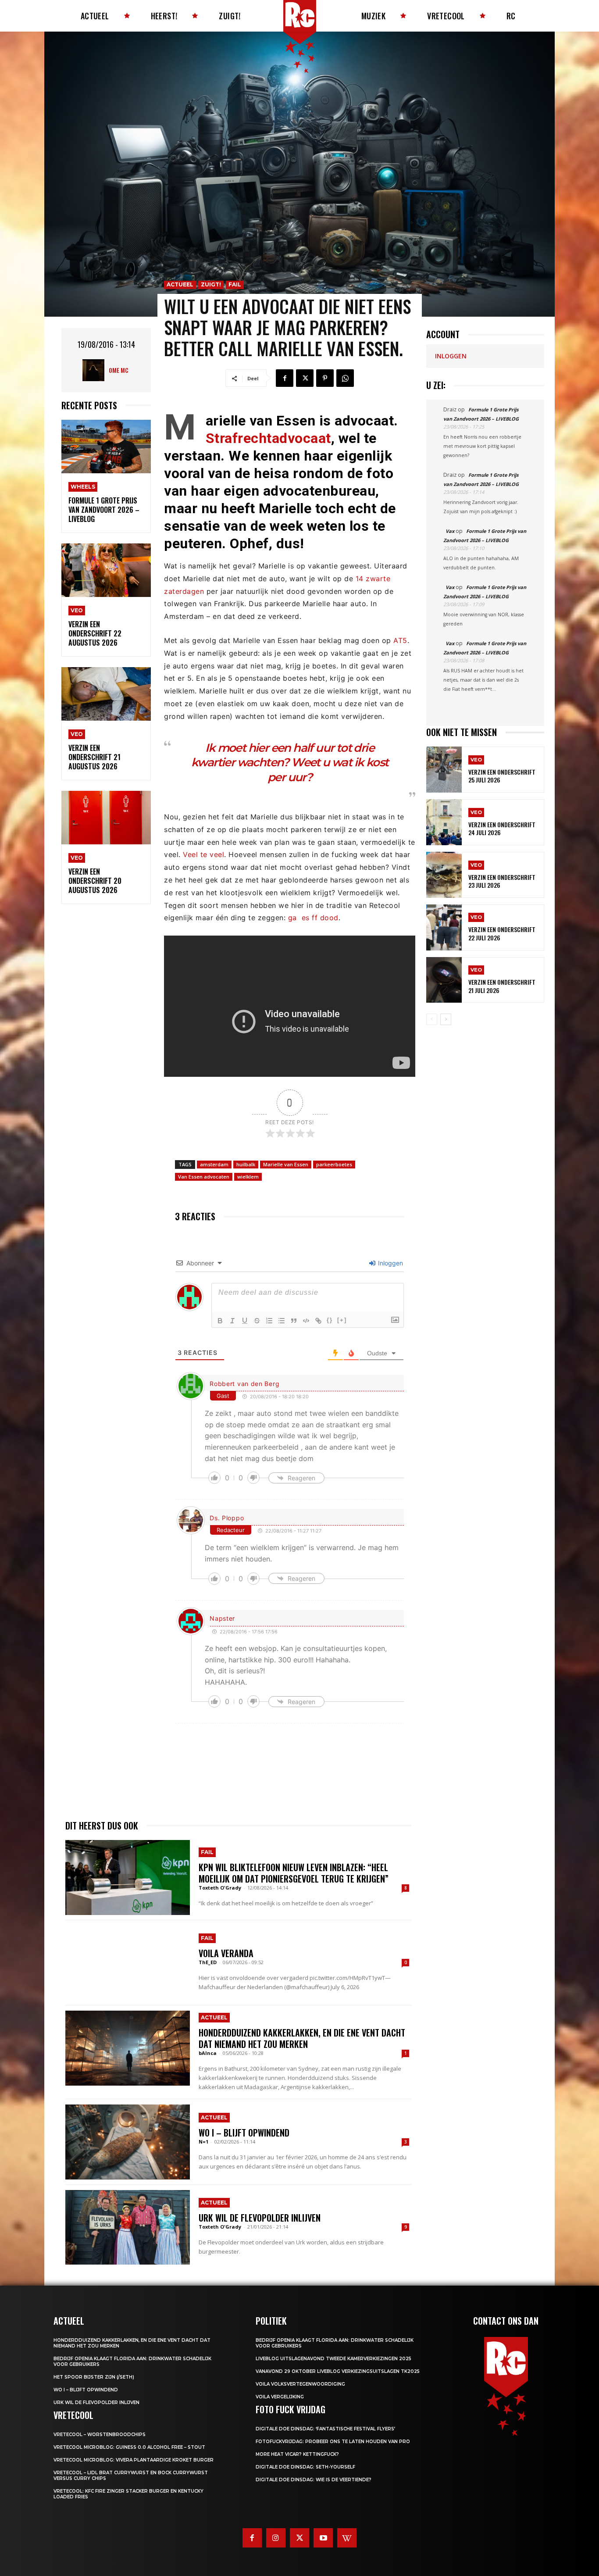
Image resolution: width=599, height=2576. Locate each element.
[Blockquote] (294, 1321)
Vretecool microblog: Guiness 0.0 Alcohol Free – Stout (129, 2447)
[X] (305, 378)
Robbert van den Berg (244, 1384)
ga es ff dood (313, 918)
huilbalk (246, 1164)
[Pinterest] (325, 378)
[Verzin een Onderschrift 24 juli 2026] (444, 822)
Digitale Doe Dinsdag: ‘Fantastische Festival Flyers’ (325, 2429)
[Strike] (257, 1321)
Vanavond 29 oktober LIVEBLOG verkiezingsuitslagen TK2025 (338, 2371)
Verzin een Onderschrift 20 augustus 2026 (95, 881)
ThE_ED (208, 1962)
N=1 (203, 2142)
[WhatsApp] (345, 378)
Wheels (83, 487)
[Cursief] (232, 1321)
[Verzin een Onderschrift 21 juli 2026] (444, 980)
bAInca (208, 2053)
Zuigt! (211, 284)
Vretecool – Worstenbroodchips (100, 2435)
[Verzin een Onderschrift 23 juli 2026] (444, 875)
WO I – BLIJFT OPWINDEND (244, 2133)
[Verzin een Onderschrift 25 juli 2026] (444, 770)
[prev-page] (432, 1019)
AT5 (400, 640)
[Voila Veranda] (128, 1963)
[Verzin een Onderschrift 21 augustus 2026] (106, 694)
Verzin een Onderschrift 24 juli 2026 (502, 828)
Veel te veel (203, 854)
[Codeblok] (306, 1321)
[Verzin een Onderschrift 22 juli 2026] (444, 927)
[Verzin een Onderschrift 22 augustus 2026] (106, 570)
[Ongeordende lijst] (282, 1321)
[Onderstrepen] (245, 1321)
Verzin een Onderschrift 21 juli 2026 (502, 986)
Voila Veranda (226, 1953)
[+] (342, 1320)
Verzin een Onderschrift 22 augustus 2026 (95, 633)
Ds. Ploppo (227, 1518)
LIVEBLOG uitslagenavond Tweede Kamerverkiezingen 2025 (333, 2359)
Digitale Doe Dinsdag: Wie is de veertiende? (314, 2480)
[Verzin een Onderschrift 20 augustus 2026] (106, 818)
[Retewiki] (347, 2538)
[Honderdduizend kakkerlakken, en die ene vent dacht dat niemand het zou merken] (128, 2048)
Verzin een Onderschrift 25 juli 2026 (502, 776)
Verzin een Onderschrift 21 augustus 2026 (94, 757)
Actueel (180, 284)
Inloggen (390, 1263)
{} (330, 1320)
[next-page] (446, 1019)
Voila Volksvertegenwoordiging (300, 2384)
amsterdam (214, 1164)
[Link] (318, 1321)
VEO (77, 610)
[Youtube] (323, 2538)
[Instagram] (276, 2538)
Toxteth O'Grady (220, 1888)
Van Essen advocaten (204, 1177)
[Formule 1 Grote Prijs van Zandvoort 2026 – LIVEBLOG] (106, 447)
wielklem (248, 1177)
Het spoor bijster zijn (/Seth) (94, 2377)
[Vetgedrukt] (220, 1321)
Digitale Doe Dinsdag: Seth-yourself (305, 2467)
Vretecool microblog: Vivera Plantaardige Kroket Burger (134, 2460)
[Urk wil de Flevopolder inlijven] (128, 2227)
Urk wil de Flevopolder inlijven (260, 2218)
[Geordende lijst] (269, 1321)
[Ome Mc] (96, 370)
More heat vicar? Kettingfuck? (297, 2454)
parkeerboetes (334, 1164)
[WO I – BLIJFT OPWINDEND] (128, 2142)
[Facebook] (285, 378)
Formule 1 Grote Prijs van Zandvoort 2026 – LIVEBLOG (104, 510)
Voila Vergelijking (280, 2397)
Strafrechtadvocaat (268, 438)
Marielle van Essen (286, 1164)
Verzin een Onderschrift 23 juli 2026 (502, 881)
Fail (235, 284)
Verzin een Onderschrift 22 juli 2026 (502, 933)
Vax (450, 531)
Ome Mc (119, 370)
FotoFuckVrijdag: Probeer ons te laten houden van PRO (333, 2442)
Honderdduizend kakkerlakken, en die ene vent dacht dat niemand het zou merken (302, 2038)
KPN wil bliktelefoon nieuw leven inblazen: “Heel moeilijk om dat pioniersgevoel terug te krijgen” (294, 1873)
